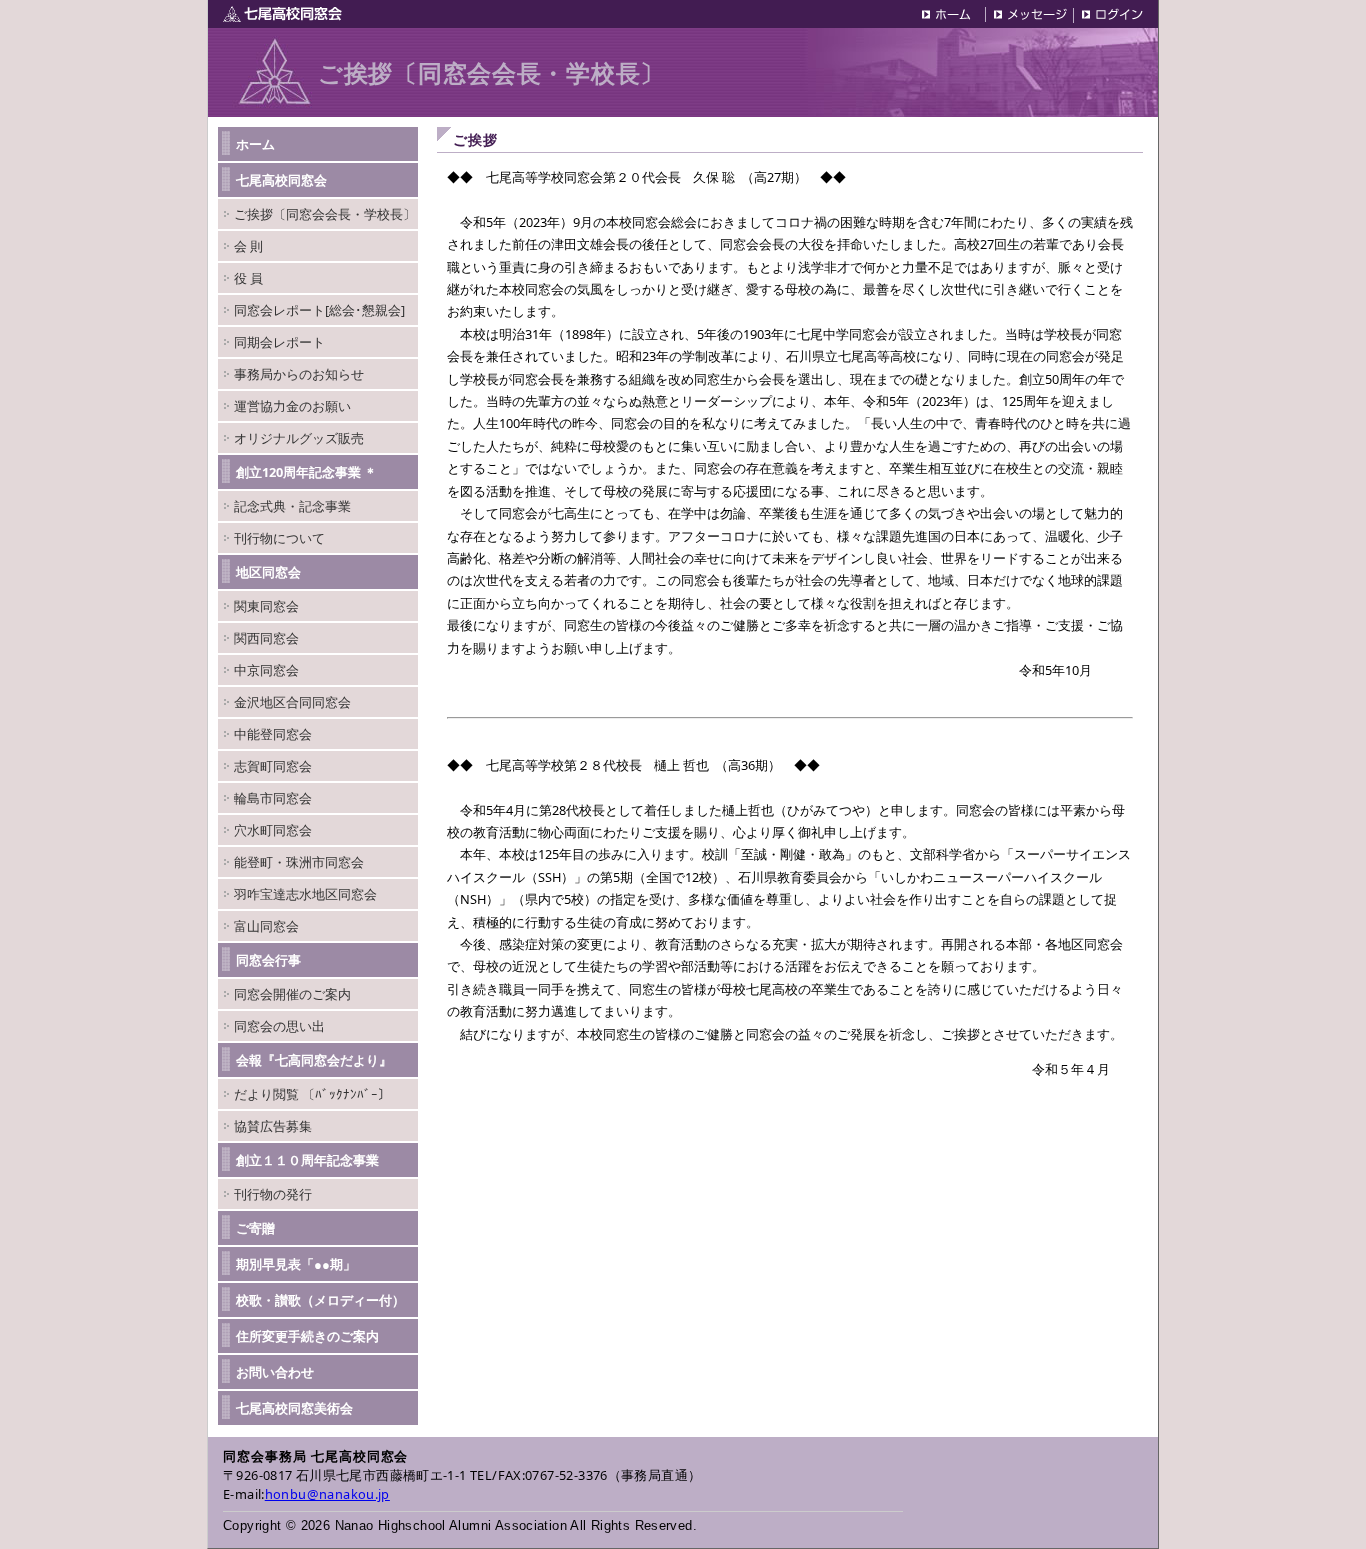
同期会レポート (279, 342)
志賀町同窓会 (273, 766)
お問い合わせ (275, 1372)
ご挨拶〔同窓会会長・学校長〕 (325, 214)
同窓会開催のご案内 (292, 994)
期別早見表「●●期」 (296, 1264)
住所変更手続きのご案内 (307, 1336)
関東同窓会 (266, 606)
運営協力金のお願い (292, 406)
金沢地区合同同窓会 (292, 702)
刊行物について (279, 538)
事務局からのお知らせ (299, 374)
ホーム (255, 144)
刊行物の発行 (273, 1194)
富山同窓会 (266, 926)
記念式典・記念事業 (292, 506)
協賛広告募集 (273, 1126)
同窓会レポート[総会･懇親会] (319, 310)
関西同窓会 (266, 638)
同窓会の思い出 (279, 1026)
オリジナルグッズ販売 (299, 438)
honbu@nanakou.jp (327, 1494)
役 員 (248, 278)
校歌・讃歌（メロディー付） (320, 1300)
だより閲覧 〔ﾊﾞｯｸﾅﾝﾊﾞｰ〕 (312, 1094)
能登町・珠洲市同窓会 (299, 862)
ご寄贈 (255, 1228)
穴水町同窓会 (273, 830)
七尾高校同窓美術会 (294, 1408)
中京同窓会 (266, 670)
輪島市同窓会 (273, 798)
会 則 (248, 246)
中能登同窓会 (273, 734)
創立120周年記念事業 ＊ (306, 472)
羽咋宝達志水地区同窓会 (305, 894)
